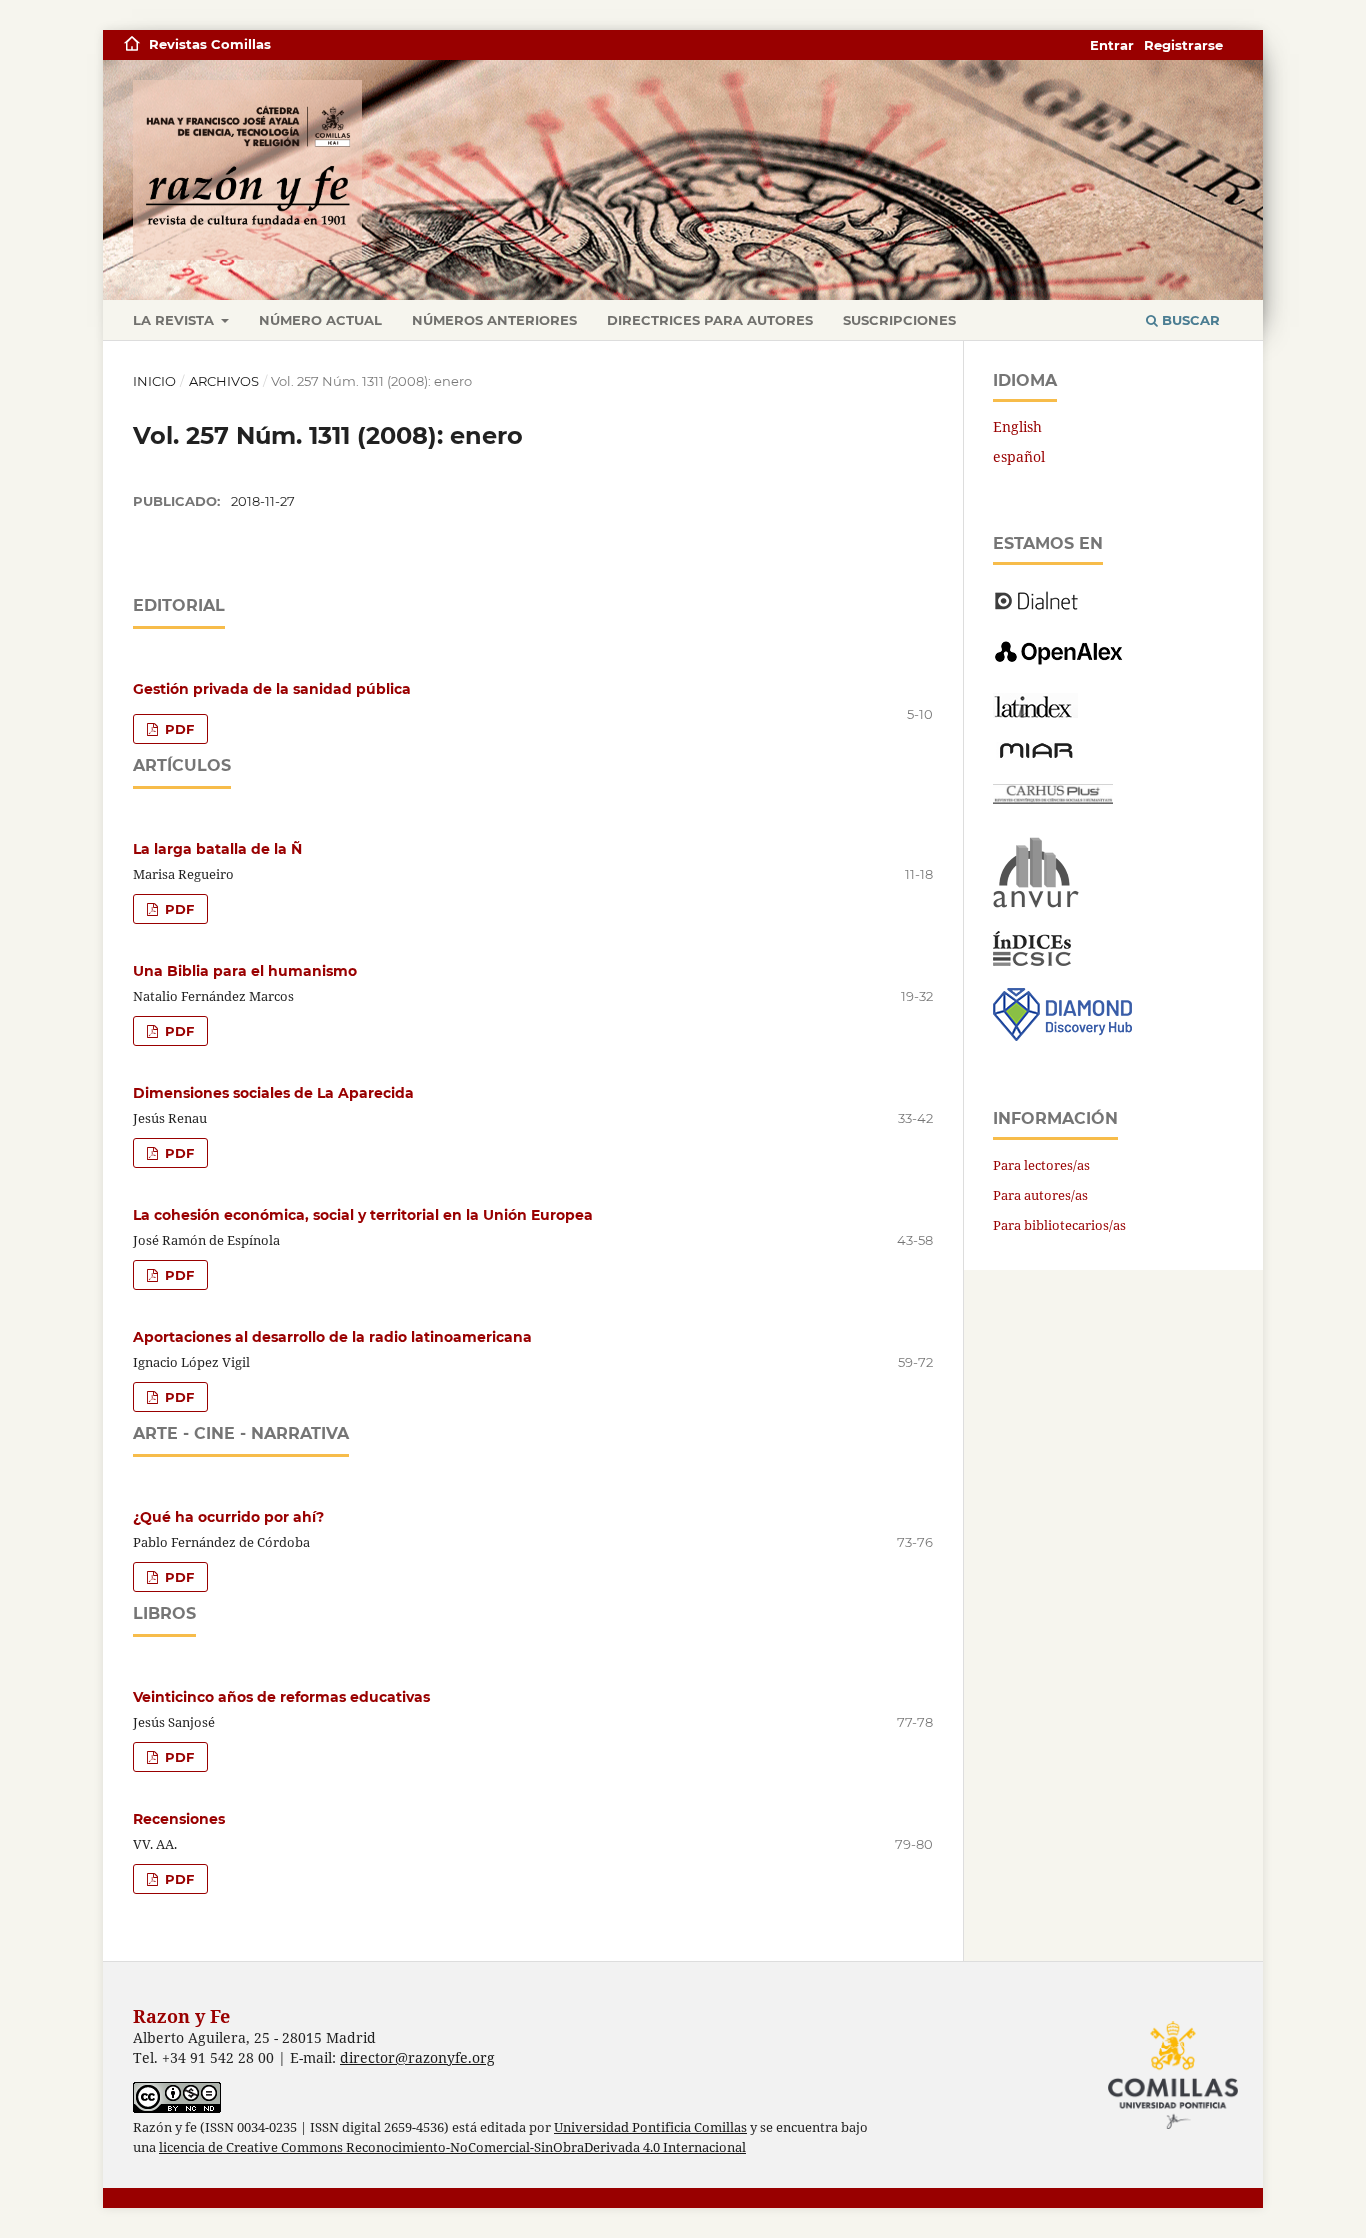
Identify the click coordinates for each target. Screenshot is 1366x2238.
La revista (175, 320)
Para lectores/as (1041, 1165)
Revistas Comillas (210, 44)
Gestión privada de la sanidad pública (272, 689)
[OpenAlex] (1060, 665)
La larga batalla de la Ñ (217, 849)
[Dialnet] (1036, 608)
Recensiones (179, 1819)
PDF (177, 729)
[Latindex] (1035, 712)
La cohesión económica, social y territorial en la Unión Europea (363, 1215)
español (1019, 456)
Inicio (154, 381)
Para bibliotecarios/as (1059, 1225)
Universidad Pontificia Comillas (650, 2127)
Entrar (1112, 45)
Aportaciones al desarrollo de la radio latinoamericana (332, 1337)
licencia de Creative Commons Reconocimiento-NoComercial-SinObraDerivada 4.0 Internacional (452, 2147)
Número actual (320, 320)
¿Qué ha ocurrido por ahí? (228, 1517)
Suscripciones (899, 320)
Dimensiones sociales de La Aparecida (273, 1093)
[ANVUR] (1036, 903)
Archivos (224, 381)
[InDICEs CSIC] (1032, 960)
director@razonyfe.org (417, 2057)
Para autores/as (1040, 1195)
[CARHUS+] (1053, 798)
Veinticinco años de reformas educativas (281, 1697)
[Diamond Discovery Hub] (1062, 1035)
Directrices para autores (710, 320)
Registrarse (1183, 45)
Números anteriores (494, 320)
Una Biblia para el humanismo (245, 971)
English (1017, 426)
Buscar (1189, 320)
